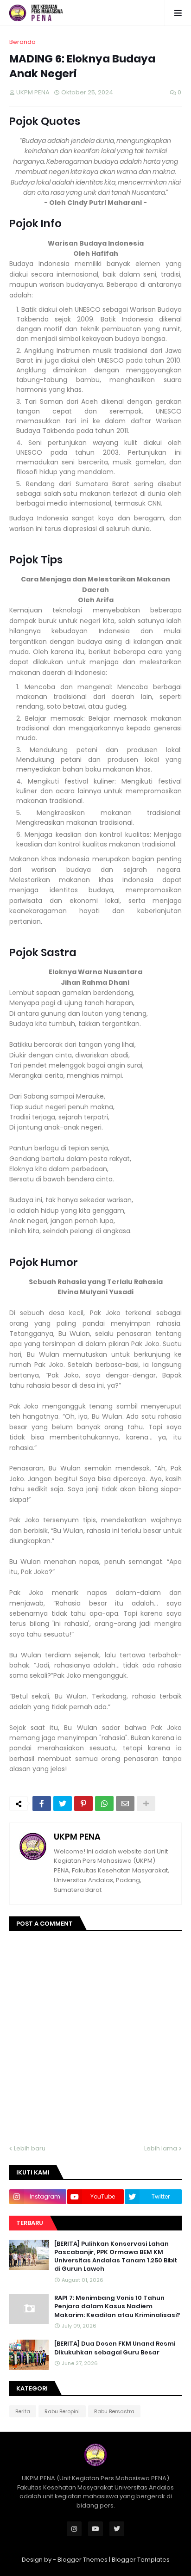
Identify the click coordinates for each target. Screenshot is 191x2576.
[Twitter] (63, 1804)
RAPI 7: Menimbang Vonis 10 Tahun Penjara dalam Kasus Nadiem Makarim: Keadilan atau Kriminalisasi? (117, 2306)
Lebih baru (30, 2148)
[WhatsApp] (104, 1804)
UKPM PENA (77, 1837)
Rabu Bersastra (114, 2411)
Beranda (22, 42)
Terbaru (30, 2223)
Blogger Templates (141, 2560)
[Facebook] (42, 1804)
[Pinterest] (83, 1804)
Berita (23, 2411)
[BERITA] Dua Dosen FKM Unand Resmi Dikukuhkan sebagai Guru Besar (115, 2348)
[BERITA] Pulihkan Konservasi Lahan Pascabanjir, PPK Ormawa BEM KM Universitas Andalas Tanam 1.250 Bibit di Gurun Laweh (116, 2257)
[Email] (125, 1804)
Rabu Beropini (62, 2411)
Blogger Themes (83, 2560)
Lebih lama (161, 2148)
